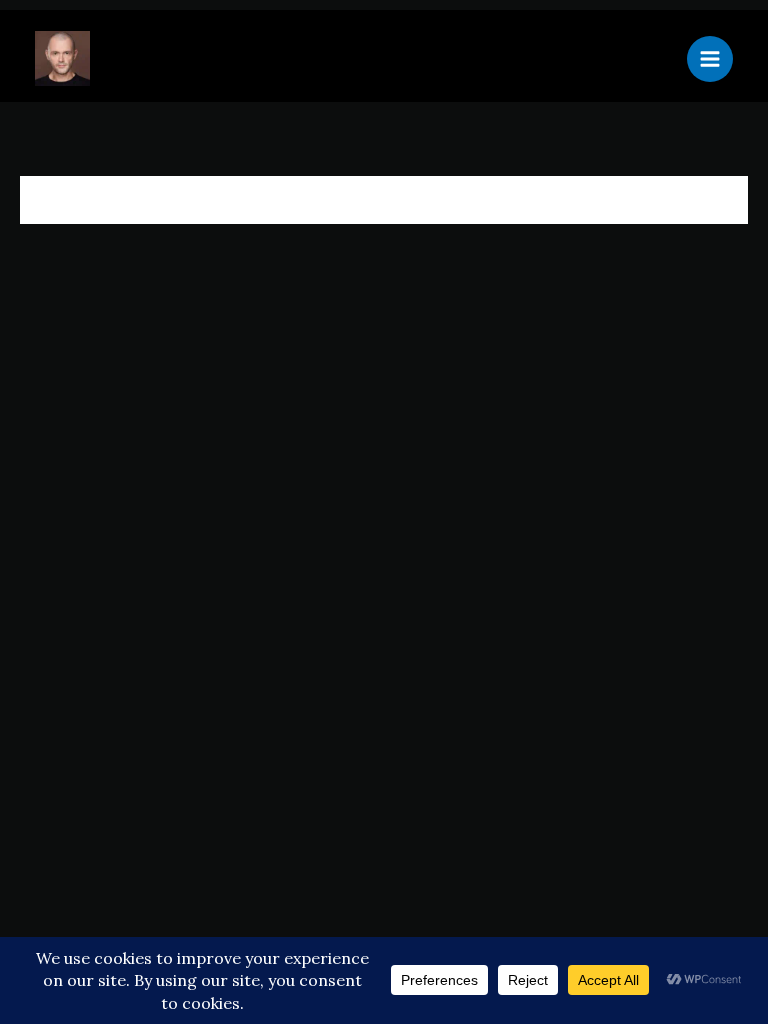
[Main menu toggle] (710, 59)
